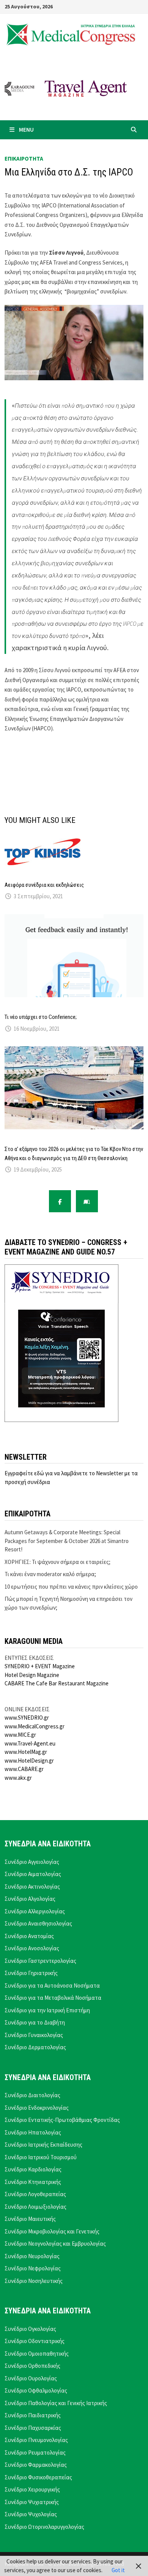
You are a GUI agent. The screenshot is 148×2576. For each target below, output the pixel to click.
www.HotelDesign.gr (29, 1761)
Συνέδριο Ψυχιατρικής (32, 2502)
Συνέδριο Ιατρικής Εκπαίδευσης (43, 2145)
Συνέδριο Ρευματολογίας (35, 2452)
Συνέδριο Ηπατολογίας (33, 2132)
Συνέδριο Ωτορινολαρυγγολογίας (44, 2527)
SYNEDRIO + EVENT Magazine (40, 1666)
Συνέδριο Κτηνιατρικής (33, 2182)
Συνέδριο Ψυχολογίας (31, 2514)
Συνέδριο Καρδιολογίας (33, 2169)
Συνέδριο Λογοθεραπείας (35, 2194)
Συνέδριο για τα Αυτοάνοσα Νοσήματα (52, 1985)
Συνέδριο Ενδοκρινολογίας (37, 2108)
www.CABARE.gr (24, 1769)
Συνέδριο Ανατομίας (29, 1936)
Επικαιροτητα (24, 159)
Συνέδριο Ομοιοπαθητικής (37, 2354)
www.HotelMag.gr (26, 1752)
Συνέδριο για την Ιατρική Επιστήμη (47, 2010)
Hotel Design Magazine (32, 1675)
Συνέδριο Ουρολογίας (31, 2378)
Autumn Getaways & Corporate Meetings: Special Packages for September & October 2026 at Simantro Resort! (67, 1541)
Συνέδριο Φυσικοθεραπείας (38, 2477)
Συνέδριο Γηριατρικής (31, 1973)
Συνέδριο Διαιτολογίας (32, 2095)
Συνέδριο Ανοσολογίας (32, 1948)
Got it (118, 2570)
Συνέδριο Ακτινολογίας (32, 1887)
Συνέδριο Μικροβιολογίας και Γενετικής (52, 2231)
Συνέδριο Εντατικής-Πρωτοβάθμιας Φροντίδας (62, 2120)
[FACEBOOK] (60, 1201)
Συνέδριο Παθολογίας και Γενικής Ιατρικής (56, 2403)
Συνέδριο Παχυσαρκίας (33, 2428)
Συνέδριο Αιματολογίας (33, 1874)
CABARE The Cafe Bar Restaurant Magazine (57, 1683)
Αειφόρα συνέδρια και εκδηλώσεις (44, 885)
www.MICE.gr (20, 1735)
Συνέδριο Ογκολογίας (30, 2329)
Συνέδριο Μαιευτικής (30, 2219)
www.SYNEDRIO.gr (27, 1718)
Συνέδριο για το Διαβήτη (35, 2022)
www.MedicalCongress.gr (35, 1726)
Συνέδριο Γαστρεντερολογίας (40, 1961)
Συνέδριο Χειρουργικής (32, 2489)
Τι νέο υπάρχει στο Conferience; (41, 1017)
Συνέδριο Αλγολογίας (30, 1899)
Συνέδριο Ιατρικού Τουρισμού (41, 2157)
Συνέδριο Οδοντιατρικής (35, 2341)
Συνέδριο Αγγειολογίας (32, 1862)
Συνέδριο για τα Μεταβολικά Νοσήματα (53, 1998)
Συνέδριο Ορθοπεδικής (32, 2366)
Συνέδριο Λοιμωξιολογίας (35, 2207)
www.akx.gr (18, 1778)
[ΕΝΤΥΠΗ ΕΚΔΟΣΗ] (87, 1201)
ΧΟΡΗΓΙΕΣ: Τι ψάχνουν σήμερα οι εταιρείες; (57, 1562)
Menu (26, 130)
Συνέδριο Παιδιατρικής (33, 2415)
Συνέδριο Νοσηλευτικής (34, 2281)
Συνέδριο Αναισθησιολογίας (38, 1923)
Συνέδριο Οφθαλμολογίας (36, 2390)
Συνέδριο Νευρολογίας (32, 2256)
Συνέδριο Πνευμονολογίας (36, 2440)
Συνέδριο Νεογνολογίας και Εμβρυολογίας (55, 2244)
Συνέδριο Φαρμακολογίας (36, 2465)
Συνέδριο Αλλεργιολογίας (35, 1911)
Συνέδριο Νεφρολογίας (33, 2268)
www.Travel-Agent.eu (30, 1743)
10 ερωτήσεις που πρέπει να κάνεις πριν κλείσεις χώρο (71, 1587)
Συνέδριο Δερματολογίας (35, 2047)
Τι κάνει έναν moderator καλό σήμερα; (50, 1574)
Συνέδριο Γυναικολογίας (34, 2035)
